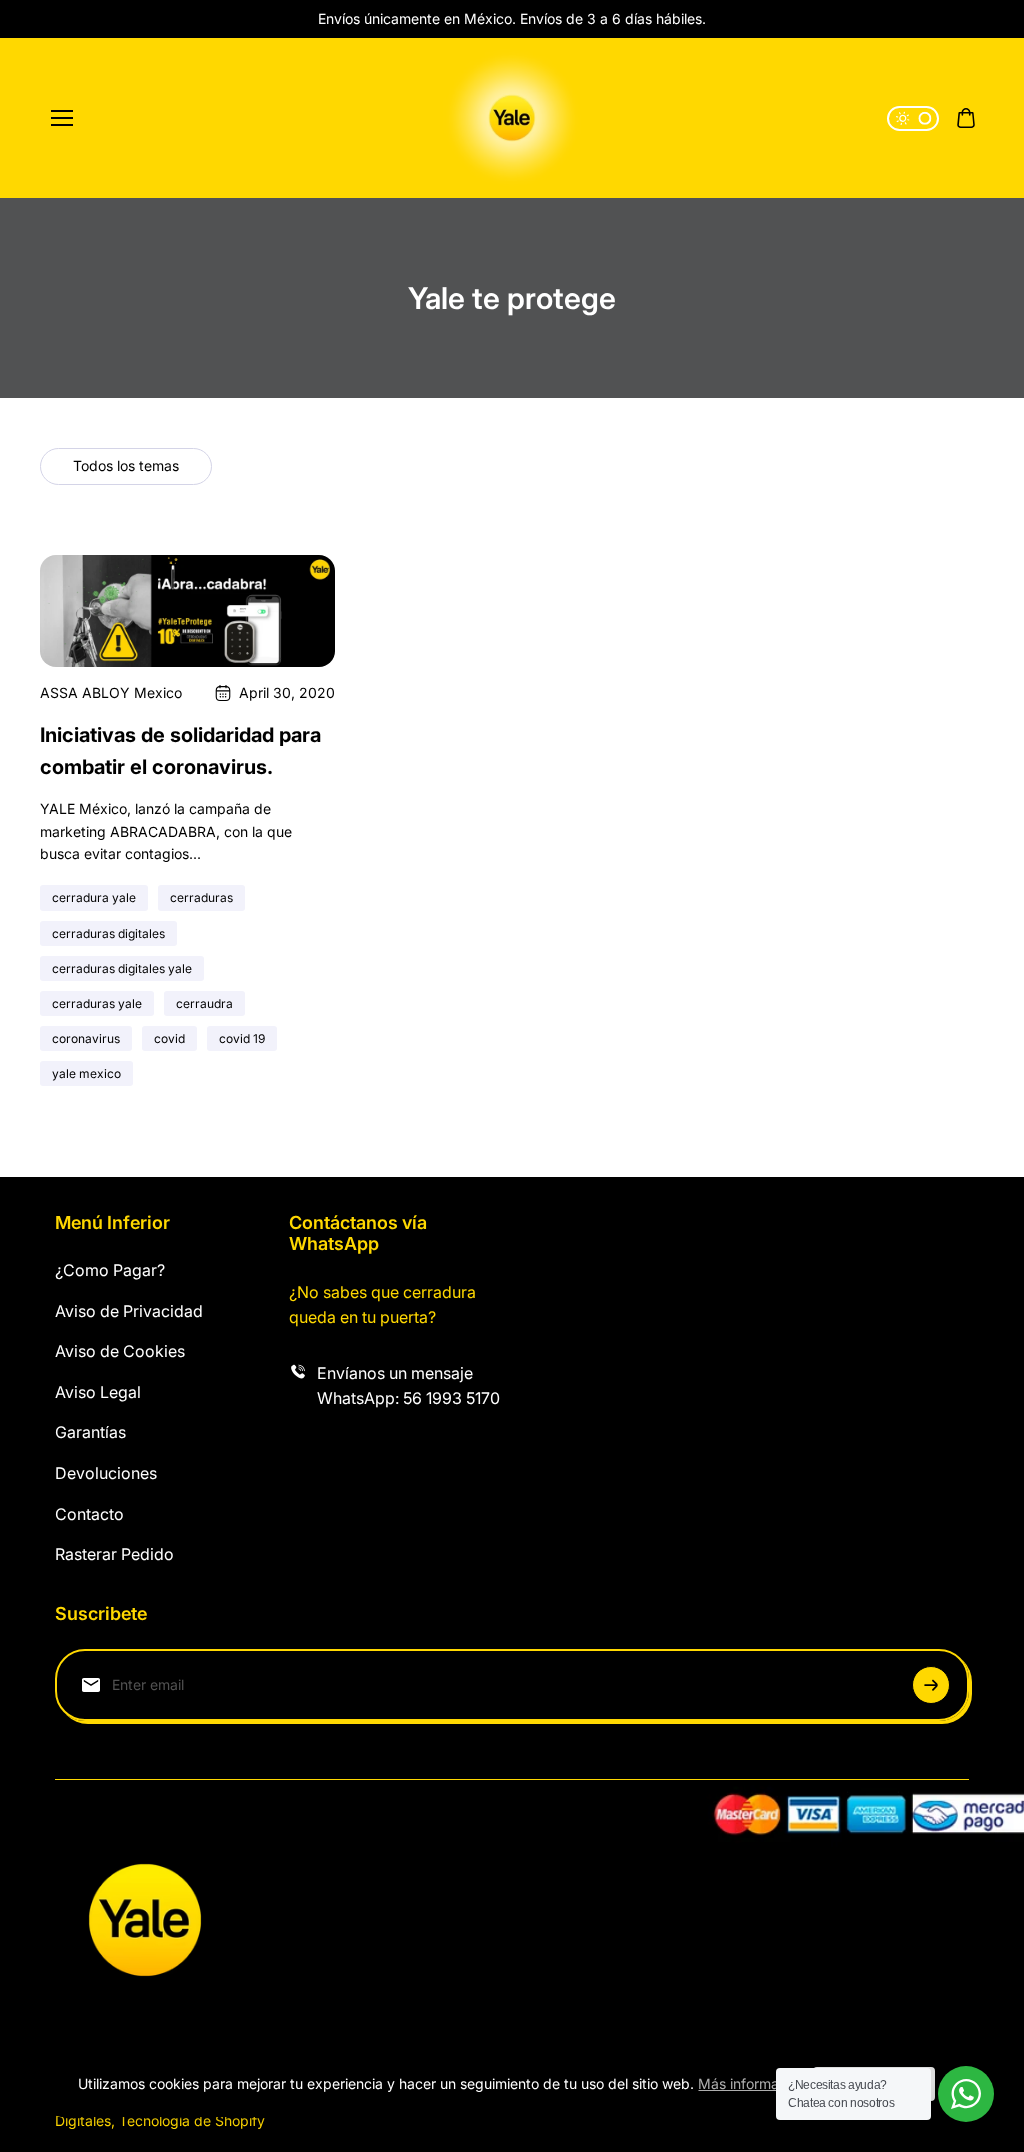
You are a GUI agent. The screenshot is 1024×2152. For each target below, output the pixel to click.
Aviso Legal (98, 1392)
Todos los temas (126, 465)
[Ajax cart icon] (966, 118)
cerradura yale (94, 897)
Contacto (89, 1514)
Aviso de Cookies (120, 1351)
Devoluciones (106, 1473)
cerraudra (204, 1003)
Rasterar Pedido (114, 1554)
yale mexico (86, 1073)
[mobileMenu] (62, 118)
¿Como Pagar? (110, 1270)
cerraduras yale (97, 1003)
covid (169, 1038)
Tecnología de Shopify (192, 2120)
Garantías (90, 1432)
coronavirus (86, 1038)
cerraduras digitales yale (122, 968)
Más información (752, 2083)
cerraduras (201, 897)
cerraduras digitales (108, 933)
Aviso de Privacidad (129, 1311)
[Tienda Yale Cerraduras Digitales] (512, 118)
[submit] (931, 1685)
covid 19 (242, 1038)
